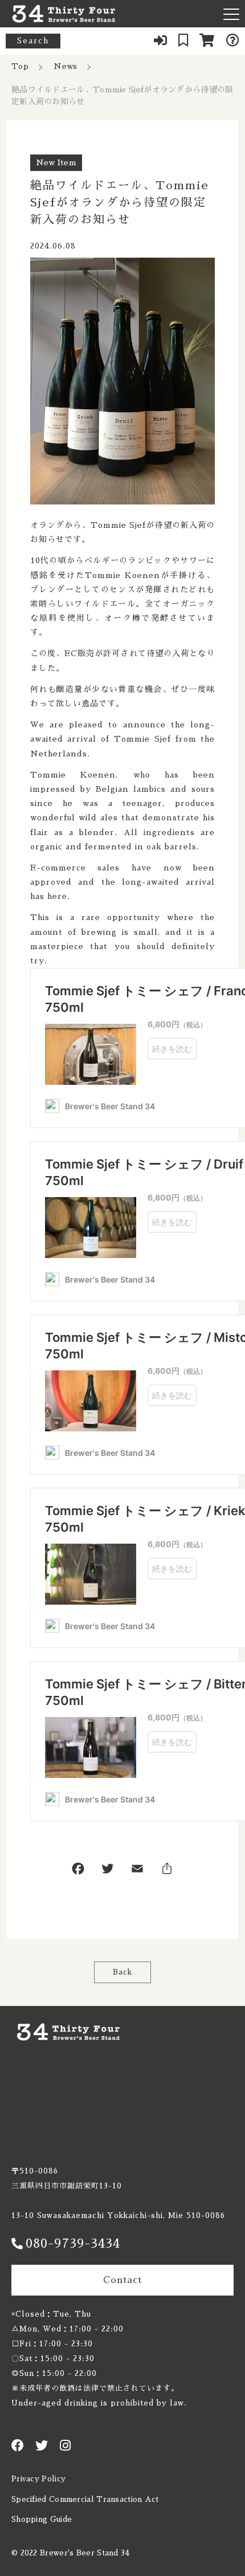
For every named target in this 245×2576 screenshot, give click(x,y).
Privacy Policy (38, 2479)
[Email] (137, 1871)
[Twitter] (108, 1871)
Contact (122, 2280)
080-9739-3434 (73, 2244)
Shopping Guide (42, 2519)
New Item (56, 162)
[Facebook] (78, 1871)
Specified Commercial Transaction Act (85, 2499)
